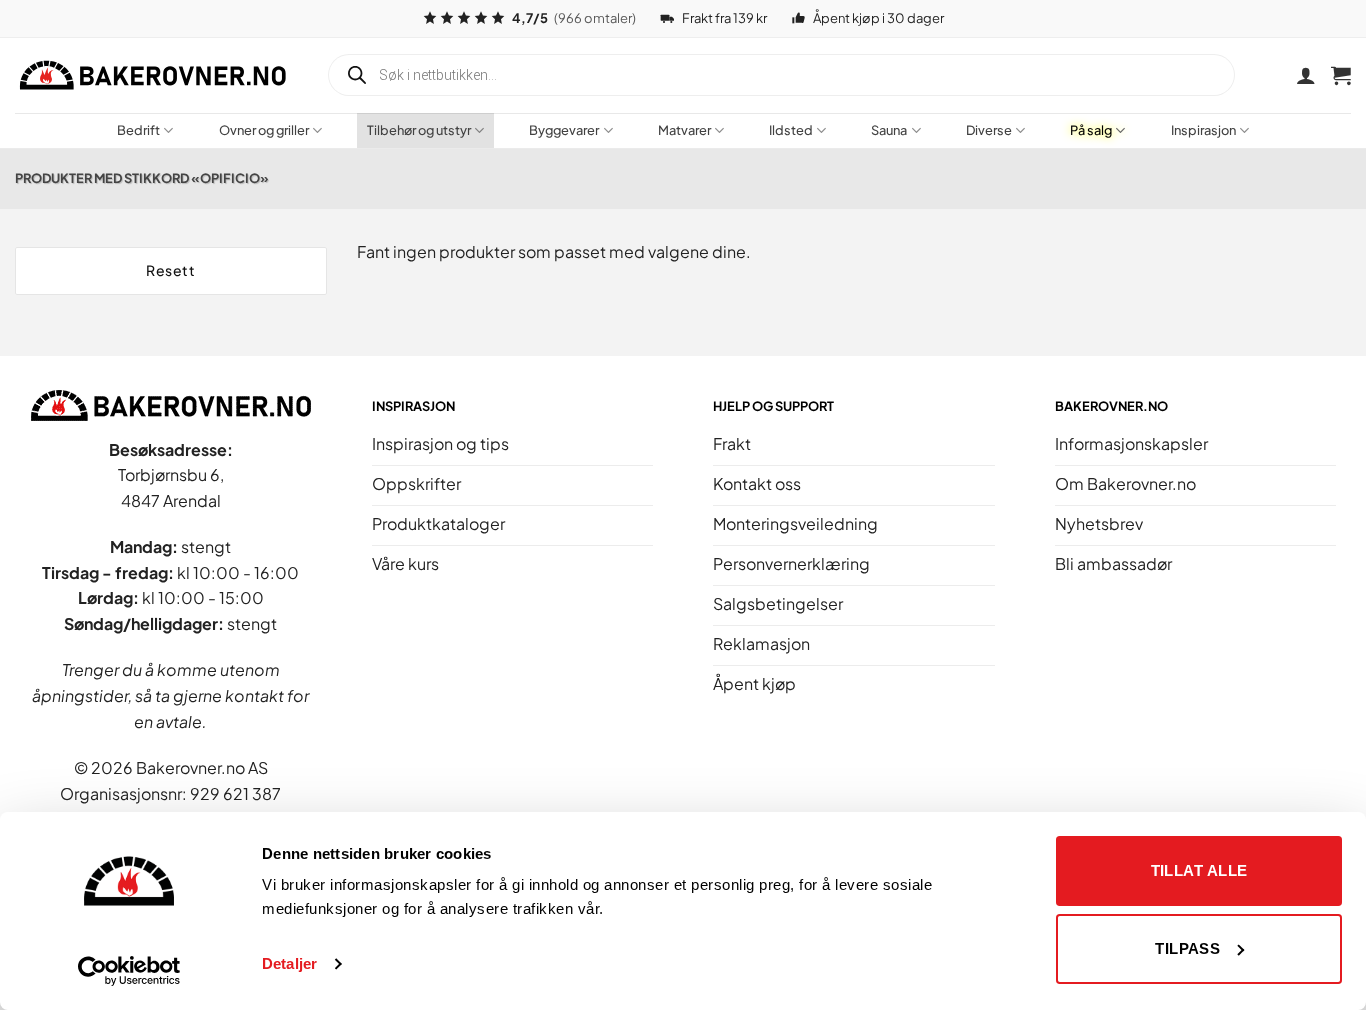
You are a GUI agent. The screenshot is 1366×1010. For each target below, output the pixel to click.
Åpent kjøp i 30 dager (878, 18)
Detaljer (289, 963)
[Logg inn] (1306, 75)
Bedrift (138, 130)
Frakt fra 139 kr (724, 18)
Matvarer (684, 130)
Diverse (989, 130)
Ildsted (791, 130)
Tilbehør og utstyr (419, 130)
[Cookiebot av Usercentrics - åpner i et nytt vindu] (129, 971)
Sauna (889, 130)
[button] (1341, 75)
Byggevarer (564, 130)
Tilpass (1187, 948)
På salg (1091, 130)
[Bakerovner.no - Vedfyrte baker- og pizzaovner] (155, 75)
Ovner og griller (264, 130)
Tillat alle (1199, 870)
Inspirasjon (1203, 130)
